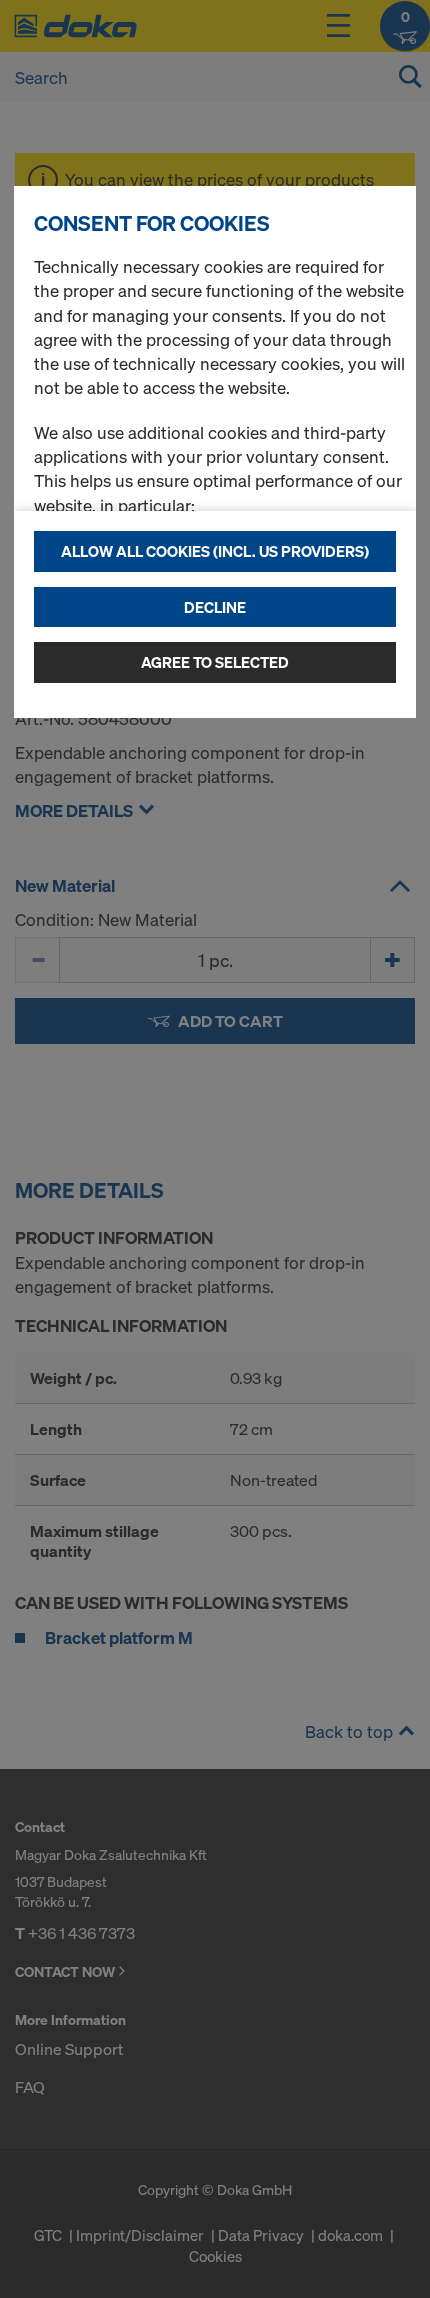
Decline (215, 607)
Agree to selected (215, 662)
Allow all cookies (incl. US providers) (215, 551)
